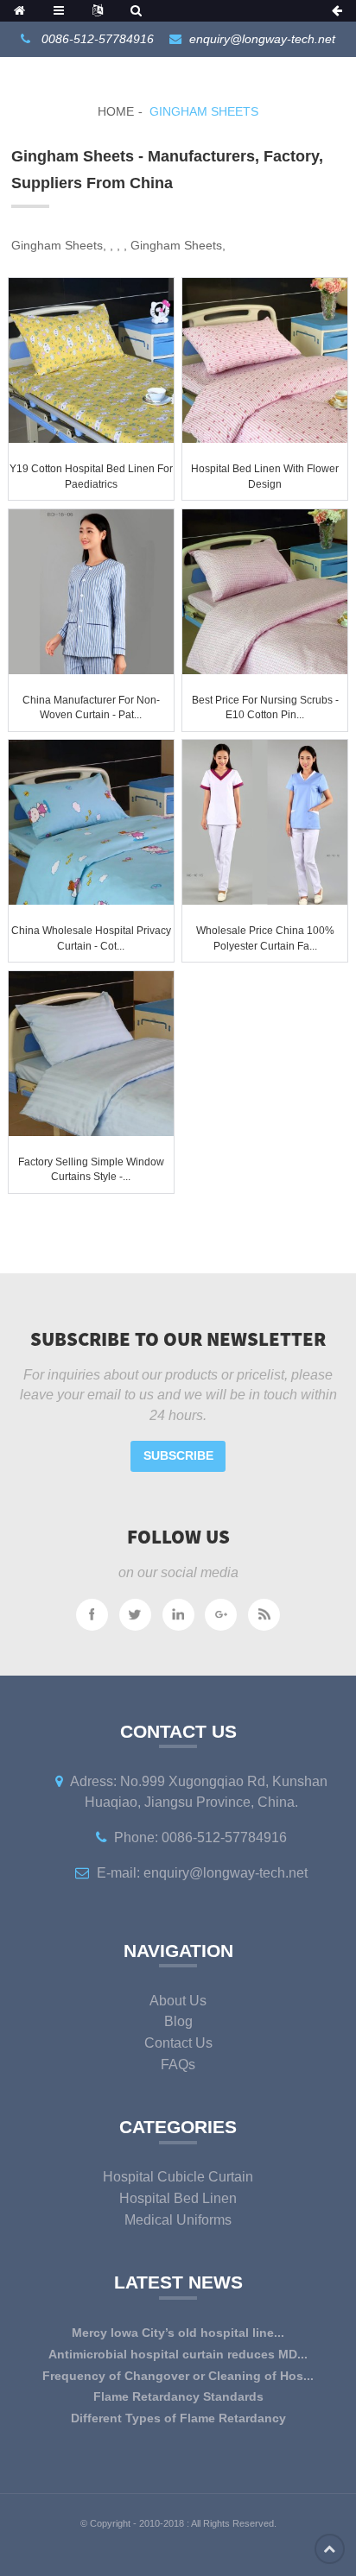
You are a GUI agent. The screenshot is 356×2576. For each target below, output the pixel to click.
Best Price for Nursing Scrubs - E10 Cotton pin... (265, 708)
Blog (178, 2021)
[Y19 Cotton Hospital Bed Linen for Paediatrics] (91, 360)
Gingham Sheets (204, 111)
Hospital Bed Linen (178, 2198)
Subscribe (178, 1455)
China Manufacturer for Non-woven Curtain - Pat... (91, 708)
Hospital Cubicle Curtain (178, 2177)
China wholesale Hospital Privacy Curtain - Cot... (91, 938)
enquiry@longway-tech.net (262, 39)
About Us (178, 2001)
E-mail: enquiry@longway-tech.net (202, 1873)
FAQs (178, 2065)
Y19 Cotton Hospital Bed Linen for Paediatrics (91, 477)
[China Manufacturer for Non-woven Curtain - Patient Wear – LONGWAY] (91, 592)
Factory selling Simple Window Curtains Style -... (91, 1170)
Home (116, 111)
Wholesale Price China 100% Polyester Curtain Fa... (265, 938)
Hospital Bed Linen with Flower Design (265, 477)
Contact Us (178, 2043)
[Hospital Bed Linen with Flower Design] (265, 360)
